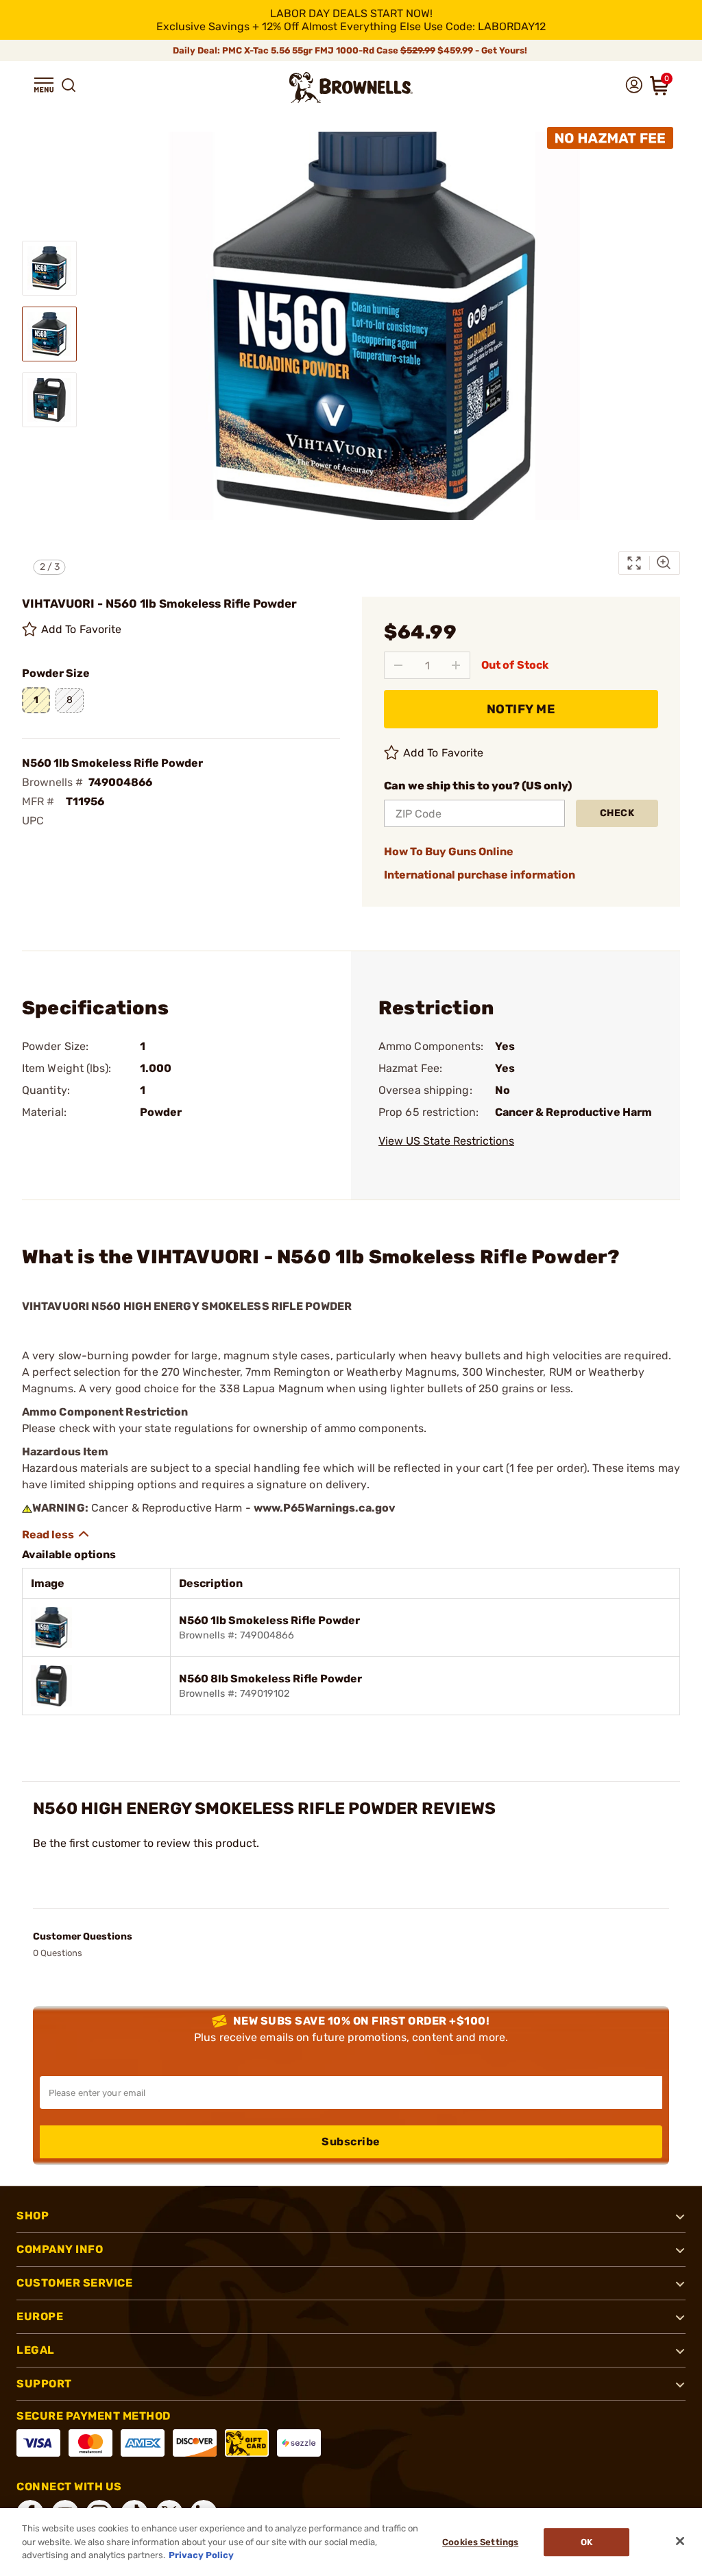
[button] (44, 85)
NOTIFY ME (521, 709)
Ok (586, 2542)
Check (617, 813)
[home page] (351, 87)
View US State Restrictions (446, 1141)
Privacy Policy (201, 2555)
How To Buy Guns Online (449, 851)
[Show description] (56, 1534)
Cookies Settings (480, 2542)
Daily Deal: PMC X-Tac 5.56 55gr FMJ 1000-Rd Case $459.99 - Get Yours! (351, 50)
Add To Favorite (82, 629)
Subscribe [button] (351, 2142)
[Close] (680, 2541)
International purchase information (480, 875)
